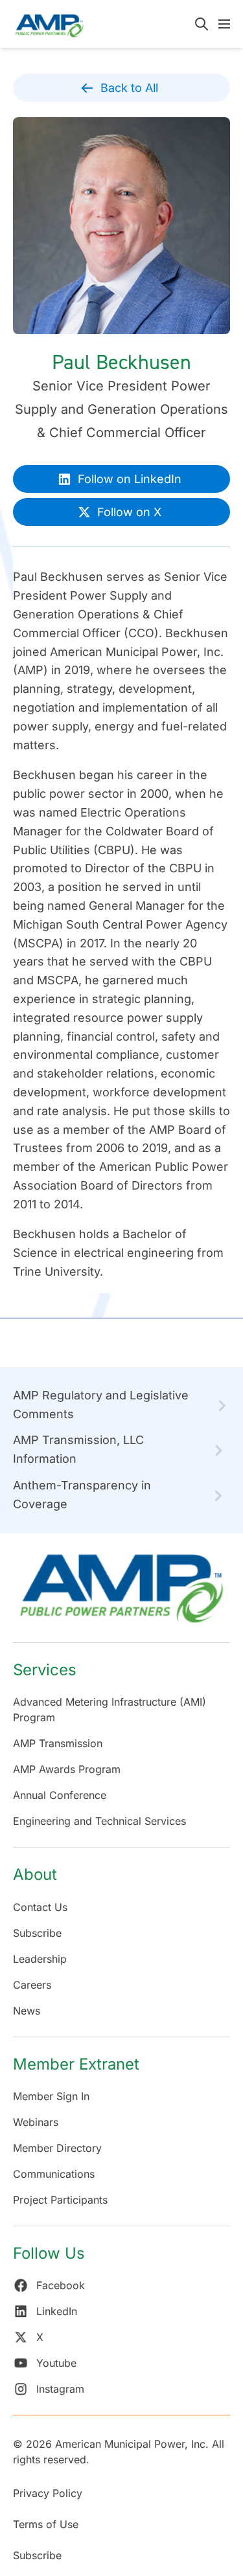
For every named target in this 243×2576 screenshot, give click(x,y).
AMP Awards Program (67, 1769)
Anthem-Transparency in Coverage (82, 1495)
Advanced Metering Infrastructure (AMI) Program (110, 1710)
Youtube (56, 2363)
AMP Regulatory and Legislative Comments (101, 1405)
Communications (54, 2174)
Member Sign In (51, 2096)
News (27, 2011)
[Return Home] (121, 1595)
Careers (32, 1985)
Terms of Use (46, 2524)
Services (45, 1670)
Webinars (36, 2122)
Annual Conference (60, 1795)
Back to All (129, 88)
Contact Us (40, 1907)
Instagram (60, 2389)
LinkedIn (57, 2311)
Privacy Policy (48, 2493)
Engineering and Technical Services (99, 1821)
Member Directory (57, 2148)
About (35, 1874)
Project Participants (60, 2200)
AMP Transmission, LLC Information (78, 1449)
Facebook (61, 2285)
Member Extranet (76, 2064)
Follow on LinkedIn (130, 479)
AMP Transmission (58, 1743)
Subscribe (37, 1933)
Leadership (40, 1959)
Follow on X (129, 512)
